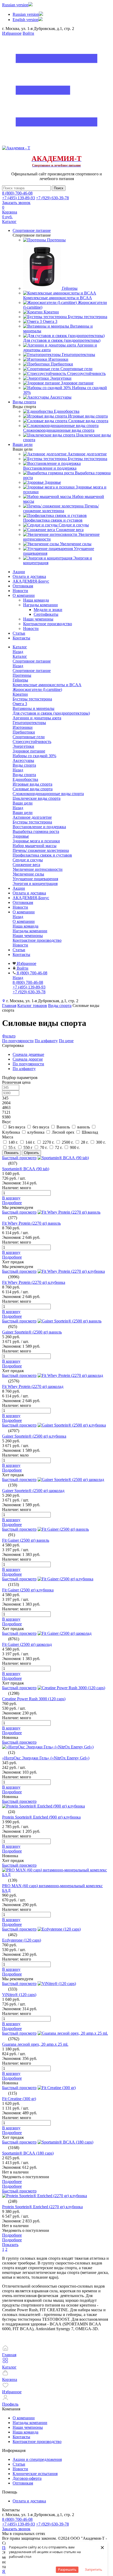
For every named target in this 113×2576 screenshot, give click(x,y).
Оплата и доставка (29, 576)
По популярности (18, 1041)
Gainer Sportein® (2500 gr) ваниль (32, 1332)
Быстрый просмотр (19, 1158)
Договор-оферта (27, 2478)
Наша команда (36, 600)
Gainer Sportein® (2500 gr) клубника (34, 1436)
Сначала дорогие (28, 1059)
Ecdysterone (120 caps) (22, 1940)
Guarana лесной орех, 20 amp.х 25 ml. (35, 2044)
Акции (19, 572)
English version (25, 20)
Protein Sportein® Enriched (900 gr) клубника (41, 1817)
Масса (8, 1137)
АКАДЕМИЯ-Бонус (31, 581)
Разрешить (67, 2569)
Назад (18, 652)
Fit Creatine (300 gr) (19, 2099)
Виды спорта (24, 775)
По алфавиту (46, 1041)
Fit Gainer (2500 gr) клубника (28, 1590)
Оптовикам (23, 586)
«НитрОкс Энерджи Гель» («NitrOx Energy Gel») (46, 1758)
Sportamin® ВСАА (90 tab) (26, 1169)
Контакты (21, 638)
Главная (9, 1006)
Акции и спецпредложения (37, 2459)
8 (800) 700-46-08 (17, 193)
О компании (24, 595)
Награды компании (40, 605)
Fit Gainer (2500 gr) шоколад (27, 1644)
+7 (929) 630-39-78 (52, 198)
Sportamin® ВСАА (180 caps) (28, 2153)
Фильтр (9, 1036)
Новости (20, 591)
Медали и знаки (48, 610)
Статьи (19, 633)
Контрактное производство (48, 624)
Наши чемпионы (38, 619)
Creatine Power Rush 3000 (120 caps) (34, 1699)
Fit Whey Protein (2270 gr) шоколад (33, 1386)
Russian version (15, 5)
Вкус (7, 1122)
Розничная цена (16, 1082)
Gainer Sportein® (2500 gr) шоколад (33, 1491)
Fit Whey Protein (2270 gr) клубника (34, 1282)
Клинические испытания (35, 2474)
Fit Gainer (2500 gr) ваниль (26, 1540)
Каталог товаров (32, 1006)
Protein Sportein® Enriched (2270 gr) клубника (42, 2207)
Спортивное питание (32, 671)
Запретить (94, 2569)
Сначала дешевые (28, 1054)
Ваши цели (23, 813)
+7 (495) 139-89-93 (19, 198)
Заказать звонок (16, 203)
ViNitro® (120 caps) (19, 1995)
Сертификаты (46, 614)
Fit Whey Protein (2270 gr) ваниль (31, 1223)
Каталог (20, 656)
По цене (66, 1041)
